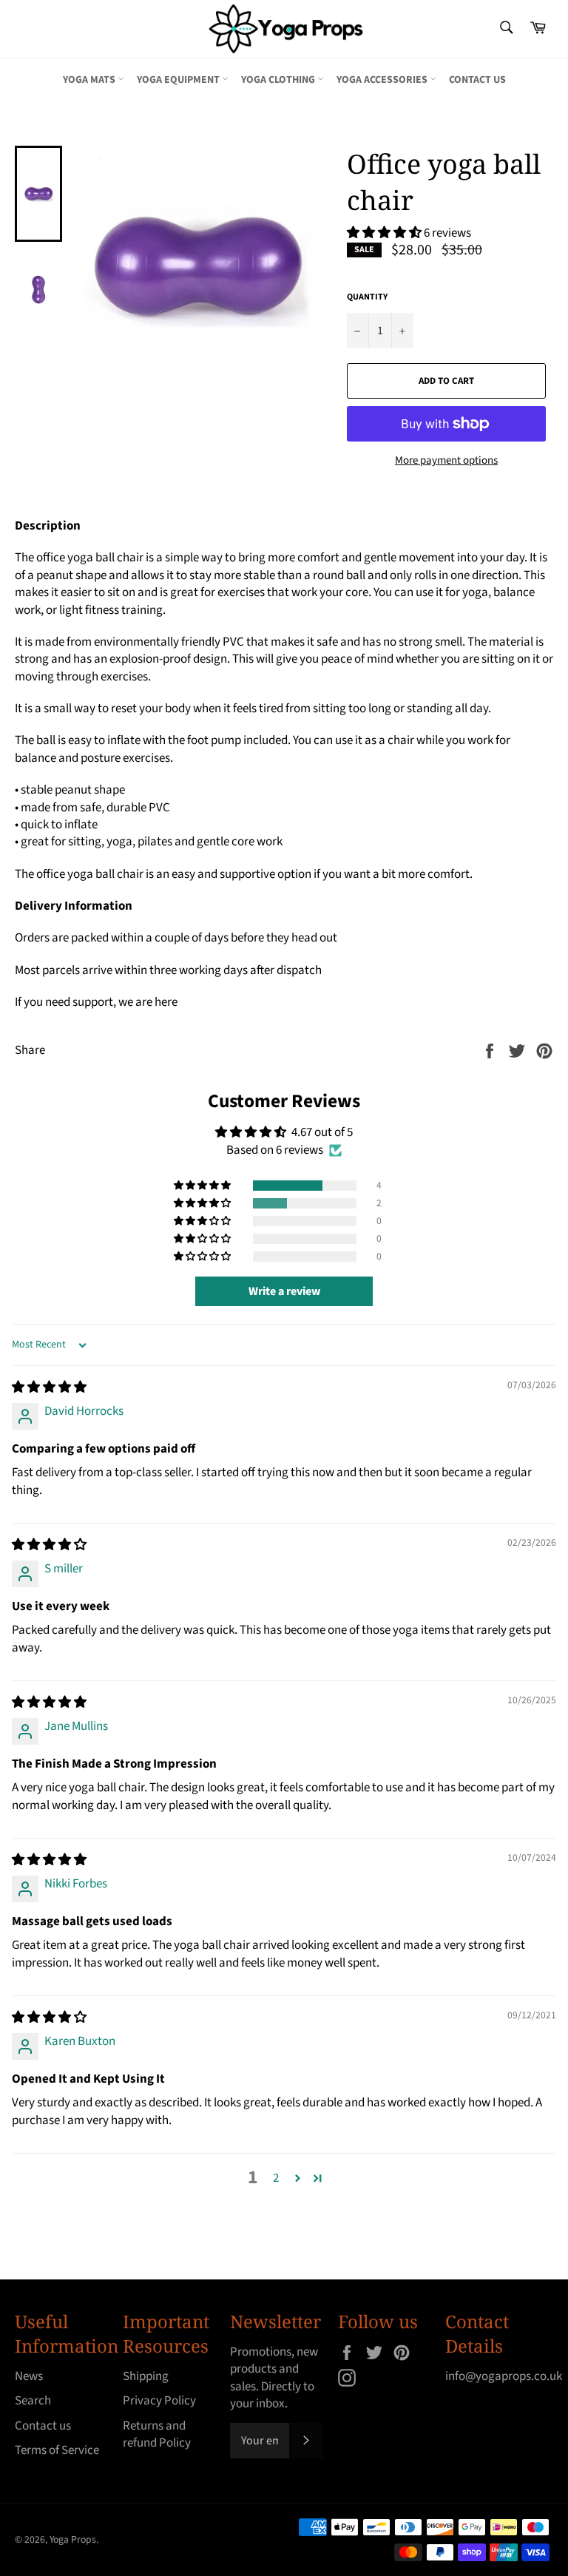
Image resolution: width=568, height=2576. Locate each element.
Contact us (477, 80)
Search (33, 2401)
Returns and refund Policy (157, 2434)
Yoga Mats (90, 80)
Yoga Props (73, 2539)
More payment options (446, 461)
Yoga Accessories (383, 80)
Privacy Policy (159, 2401)
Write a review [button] (284, 1291)
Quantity (367, 297)
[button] (385, 233)
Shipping (146, 2376)
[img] (49, 1387)
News (29, 2376)
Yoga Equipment (179, 80)
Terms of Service (57, 2450)
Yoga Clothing (279, 80)
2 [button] (276, 2178)
